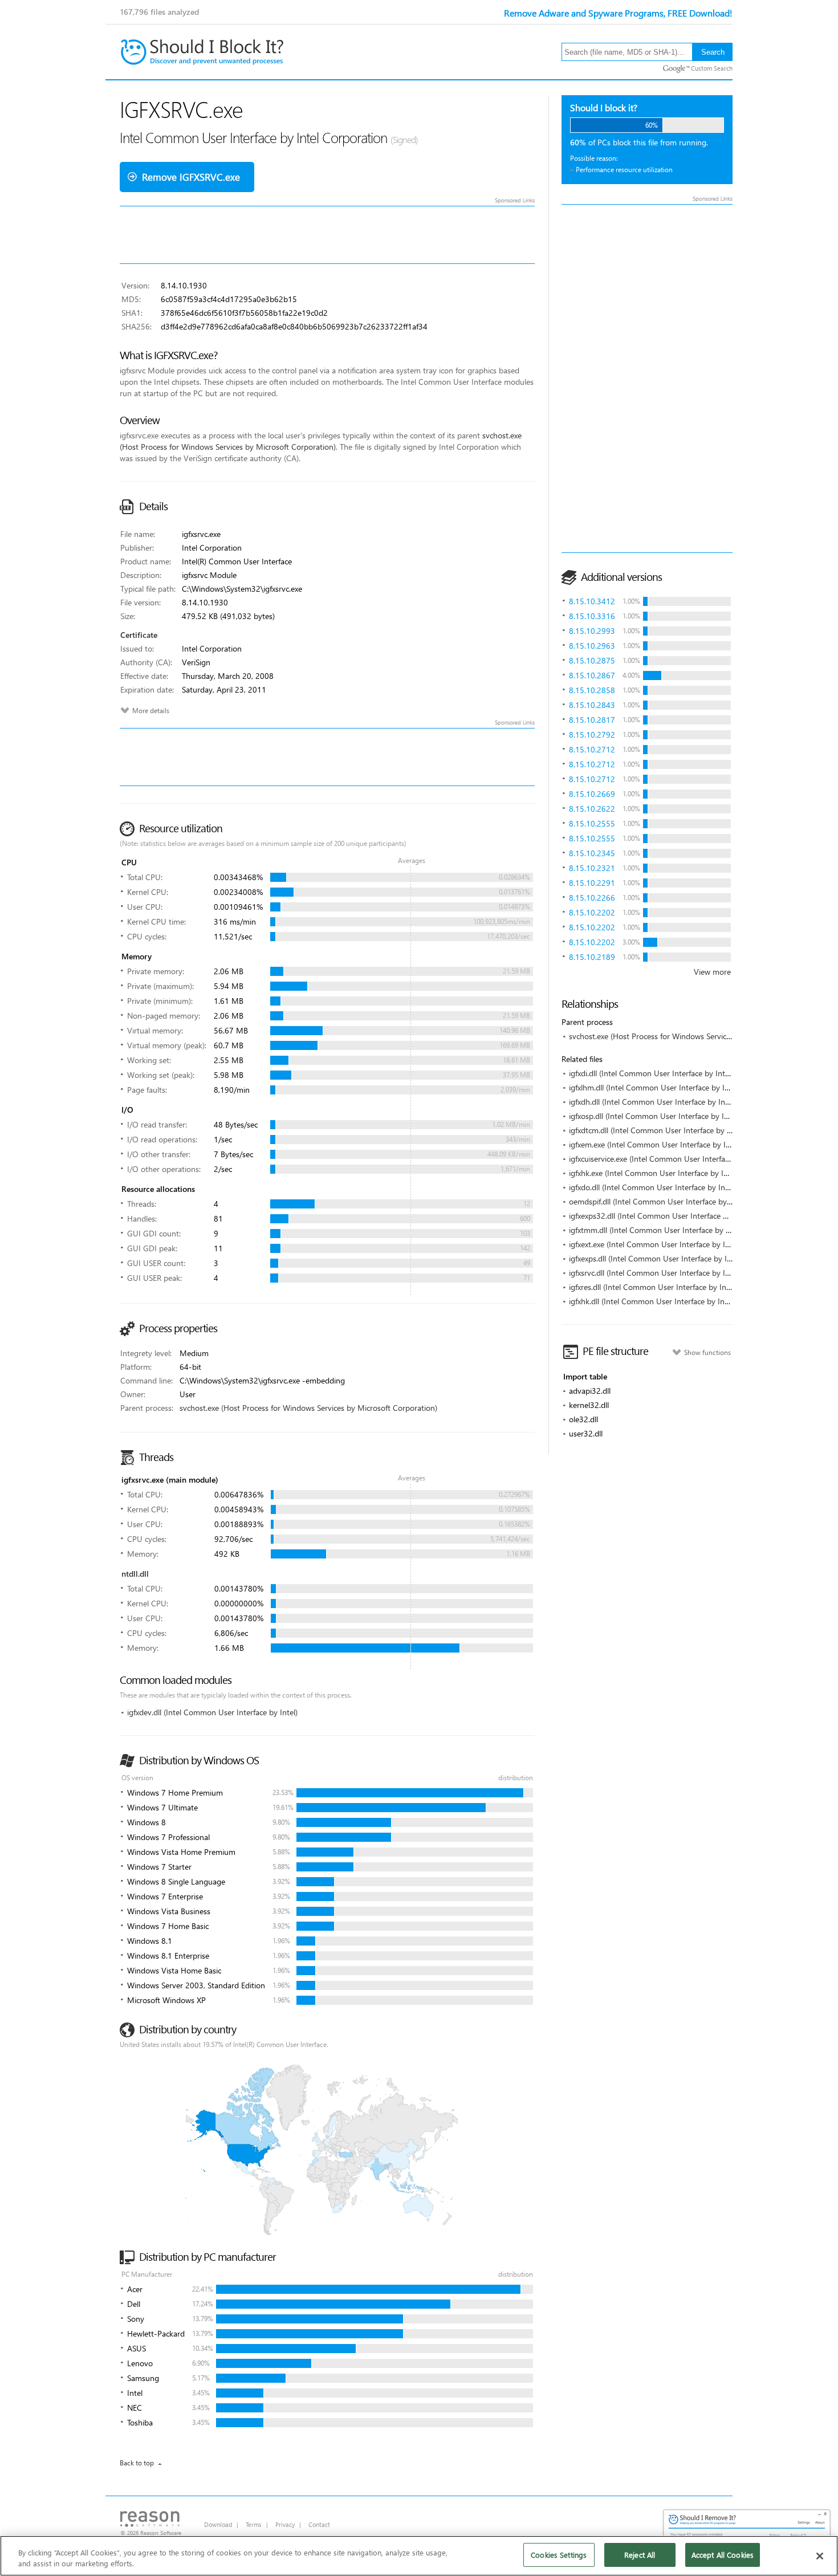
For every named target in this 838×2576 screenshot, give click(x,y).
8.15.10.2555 (592, 823)
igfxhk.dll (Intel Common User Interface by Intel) (652, 1301)
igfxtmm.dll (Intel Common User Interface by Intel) (656, 1230)
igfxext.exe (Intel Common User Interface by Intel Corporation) (677, 1244)
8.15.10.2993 (592, 631)
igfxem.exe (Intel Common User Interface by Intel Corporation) (677, 1144)
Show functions (707, 1352)
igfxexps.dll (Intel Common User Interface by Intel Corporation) (678, 1258)
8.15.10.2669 (592, 794)
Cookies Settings (559, 2555)
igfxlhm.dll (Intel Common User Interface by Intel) (654, 1087)
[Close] (820, 2556)
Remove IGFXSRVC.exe (191, 177)
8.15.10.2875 (592, 660)
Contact (319, 2524)
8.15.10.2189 (592, 957)
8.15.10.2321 (592, 868)
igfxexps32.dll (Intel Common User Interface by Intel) (660, 1216)
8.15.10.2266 (592, 898)
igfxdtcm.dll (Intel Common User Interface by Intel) (657, 1130)
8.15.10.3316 (592, 616)
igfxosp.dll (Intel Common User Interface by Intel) (654, 1116)
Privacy (285, 2524)
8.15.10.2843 (592, 705)
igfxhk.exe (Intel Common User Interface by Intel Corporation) (676, 1173)
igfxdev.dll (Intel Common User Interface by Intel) (212, 1712)
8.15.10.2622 (592, 809)
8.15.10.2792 (592, 734)
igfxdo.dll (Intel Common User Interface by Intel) (652, 1187)
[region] (419, 2556)
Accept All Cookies (723, 2555)
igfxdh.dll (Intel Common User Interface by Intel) (652, 1102)
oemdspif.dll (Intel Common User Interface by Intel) (658, 1201)
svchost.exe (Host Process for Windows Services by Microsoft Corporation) (698, 1036)
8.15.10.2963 (592, 646)
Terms (254, 2524)
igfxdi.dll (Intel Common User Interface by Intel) (651, 1073)
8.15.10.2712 (592, 749)
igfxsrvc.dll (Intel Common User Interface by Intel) (655, 1273)
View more (712, 972)
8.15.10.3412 (592, 601)
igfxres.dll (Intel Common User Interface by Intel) (653, 1287)
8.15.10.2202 (592, 912)
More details (151, 711)
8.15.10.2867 (592, 675)
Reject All (640, 2555)
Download (218, 2524)
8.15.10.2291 (592, 883)
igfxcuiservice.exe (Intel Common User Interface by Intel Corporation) (688, 1159)
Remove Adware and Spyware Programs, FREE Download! (618, 13)
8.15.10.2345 (592, 853)
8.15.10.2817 (592, 720)
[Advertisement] (647, 379)
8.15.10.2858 (592, 690)
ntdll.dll (135, 1574)
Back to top (137, 2463)
